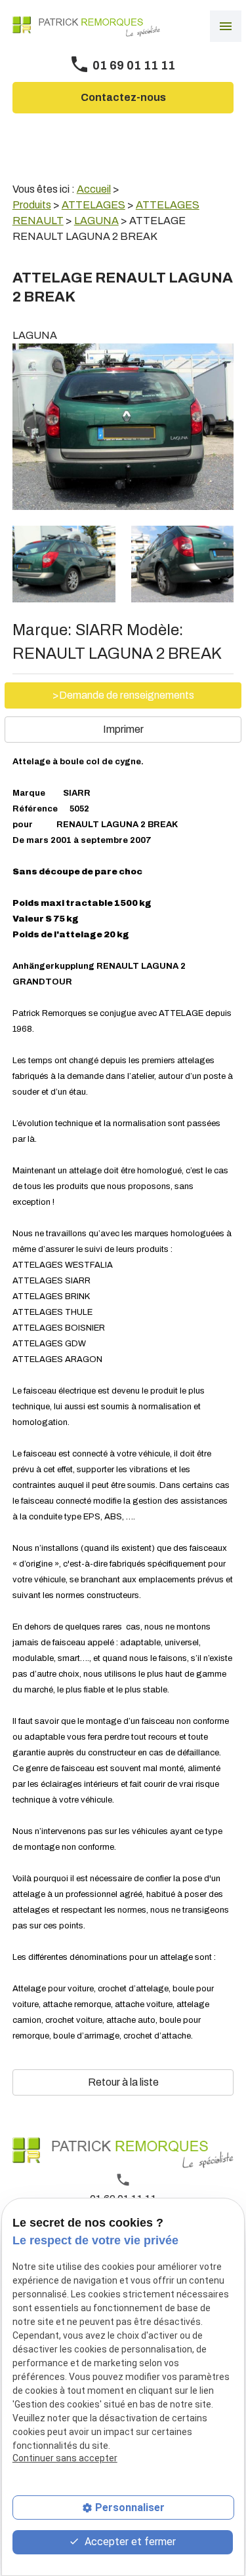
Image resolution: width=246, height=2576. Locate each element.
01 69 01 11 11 (134, 66)
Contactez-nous (123, 97)
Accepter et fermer (129, 2542)
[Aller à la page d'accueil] (86, 27)
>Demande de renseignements (123, 695)
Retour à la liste (123, 2082)
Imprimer (123, 729)
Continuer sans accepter (65, 2458)
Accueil (94, 189)
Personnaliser (130, 2508)
